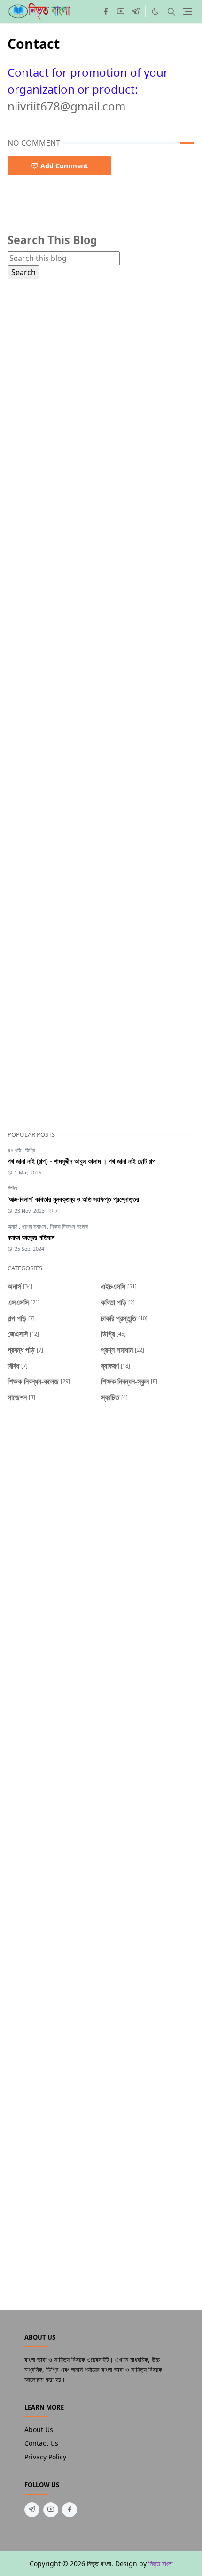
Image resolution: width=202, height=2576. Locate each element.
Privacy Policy (45, 2457)
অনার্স (13, 1226)
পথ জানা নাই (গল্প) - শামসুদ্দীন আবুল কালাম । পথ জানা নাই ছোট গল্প (82, 1161)
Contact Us (41, 2443)
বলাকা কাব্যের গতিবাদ (31, 1237)
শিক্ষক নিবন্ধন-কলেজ (69, 1226)
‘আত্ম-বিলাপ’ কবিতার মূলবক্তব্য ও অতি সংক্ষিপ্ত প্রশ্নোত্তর (73, 1199)
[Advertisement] (101, 699)
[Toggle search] (171, 12)
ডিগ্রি (30, 1150)
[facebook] (106, 12)
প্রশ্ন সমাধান (34, 1226)
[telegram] (136, 12)
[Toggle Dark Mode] (155, 12)
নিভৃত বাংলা (161, 2564)
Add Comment (64, 166)
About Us (39, 2430)
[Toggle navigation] (187, 12)
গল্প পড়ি (15, 1150)
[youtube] (121, 12)
